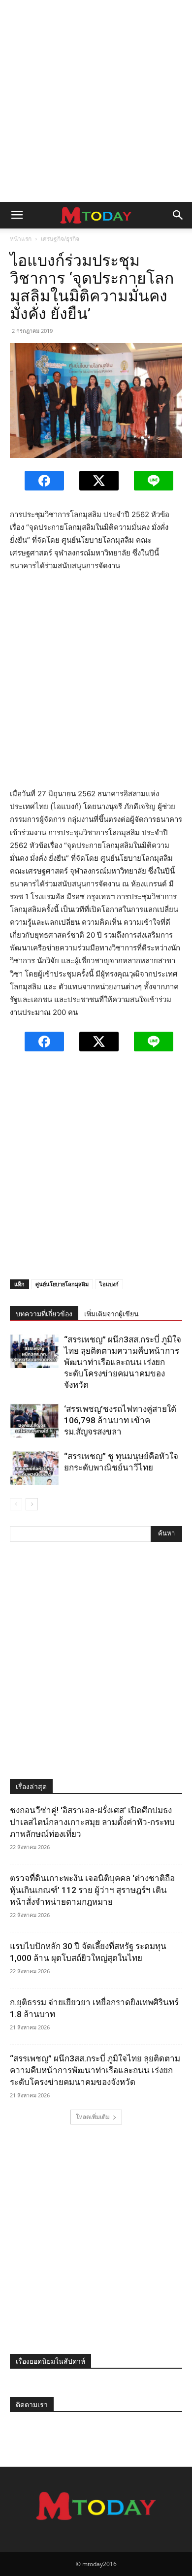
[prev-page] (16, 1504)
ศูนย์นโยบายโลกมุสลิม (62, 1284)
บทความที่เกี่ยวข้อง (44, 1314)
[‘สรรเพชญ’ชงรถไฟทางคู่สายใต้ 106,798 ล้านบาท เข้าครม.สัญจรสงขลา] (34, 1420)
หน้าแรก (21, 239)
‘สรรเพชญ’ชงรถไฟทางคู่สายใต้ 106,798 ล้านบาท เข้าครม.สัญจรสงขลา (120, 1420)
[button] (17, 215)
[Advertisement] (96, 101)
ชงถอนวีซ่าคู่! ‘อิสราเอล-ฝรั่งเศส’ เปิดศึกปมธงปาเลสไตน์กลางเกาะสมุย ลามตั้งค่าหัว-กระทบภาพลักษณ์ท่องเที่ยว (92, 1822)
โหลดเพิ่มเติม (93, 2117)
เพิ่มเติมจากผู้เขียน (112, 1314)
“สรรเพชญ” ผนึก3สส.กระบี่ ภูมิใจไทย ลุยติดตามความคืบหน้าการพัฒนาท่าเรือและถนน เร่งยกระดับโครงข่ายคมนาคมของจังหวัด (123, 1362)
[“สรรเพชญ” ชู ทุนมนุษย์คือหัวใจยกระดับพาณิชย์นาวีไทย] (34, 1468)
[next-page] (32, 1504)
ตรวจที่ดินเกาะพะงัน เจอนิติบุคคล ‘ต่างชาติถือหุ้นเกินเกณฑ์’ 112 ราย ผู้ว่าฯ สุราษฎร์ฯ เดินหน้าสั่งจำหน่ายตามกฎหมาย (92, 1890)
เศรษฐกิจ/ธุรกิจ (60, 239)
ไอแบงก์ (109, 1284)
